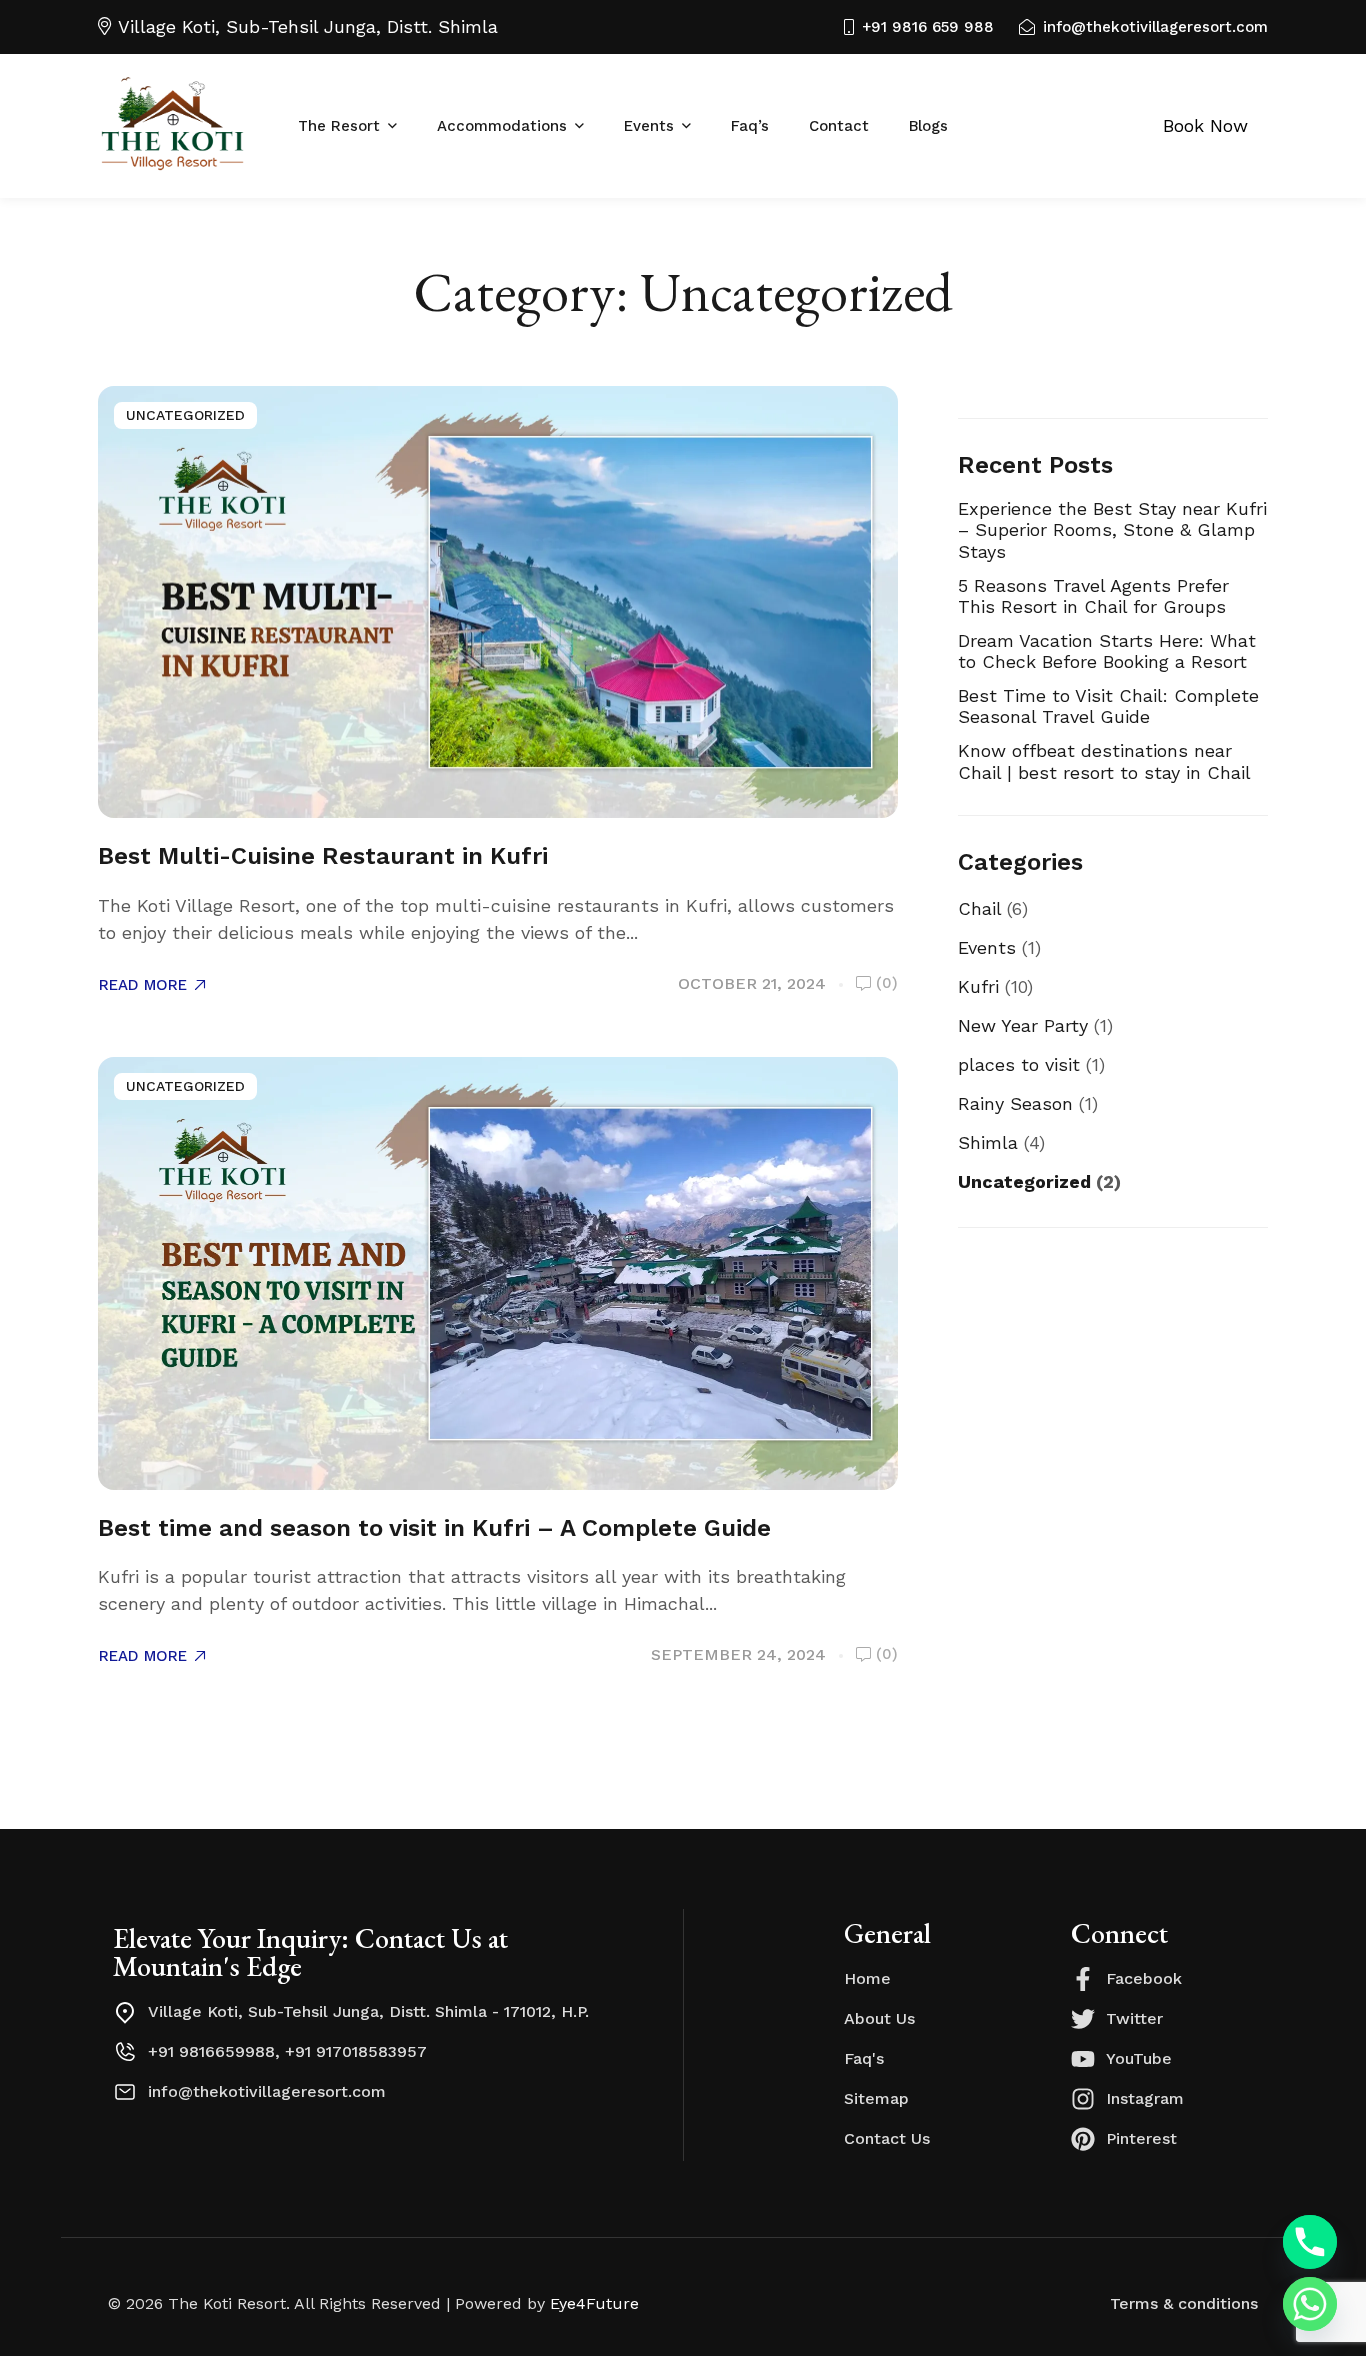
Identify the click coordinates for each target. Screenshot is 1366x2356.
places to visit (1019, 1064)
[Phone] (1310, 2242)
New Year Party (1023, 1025)
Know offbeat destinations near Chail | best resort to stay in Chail (1104, 761)
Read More (143, 985)
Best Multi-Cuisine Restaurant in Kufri (323, 856)
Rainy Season (1015, 1103)
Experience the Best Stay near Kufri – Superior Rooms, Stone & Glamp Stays (1112, 530)
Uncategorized (185, 415)
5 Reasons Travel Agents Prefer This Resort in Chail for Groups (1093, 596)
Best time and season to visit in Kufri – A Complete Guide (434, 1528)
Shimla (988, 1142)
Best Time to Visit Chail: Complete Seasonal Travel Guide (1108, 706)
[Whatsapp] (1310, 2304)
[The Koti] (173, 126)
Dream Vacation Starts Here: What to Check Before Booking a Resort (1107, 651)
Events (987, 947)
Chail (979, 908)
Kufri (978, 986)
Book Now (1205, 125)
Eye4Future (594, 2303)
